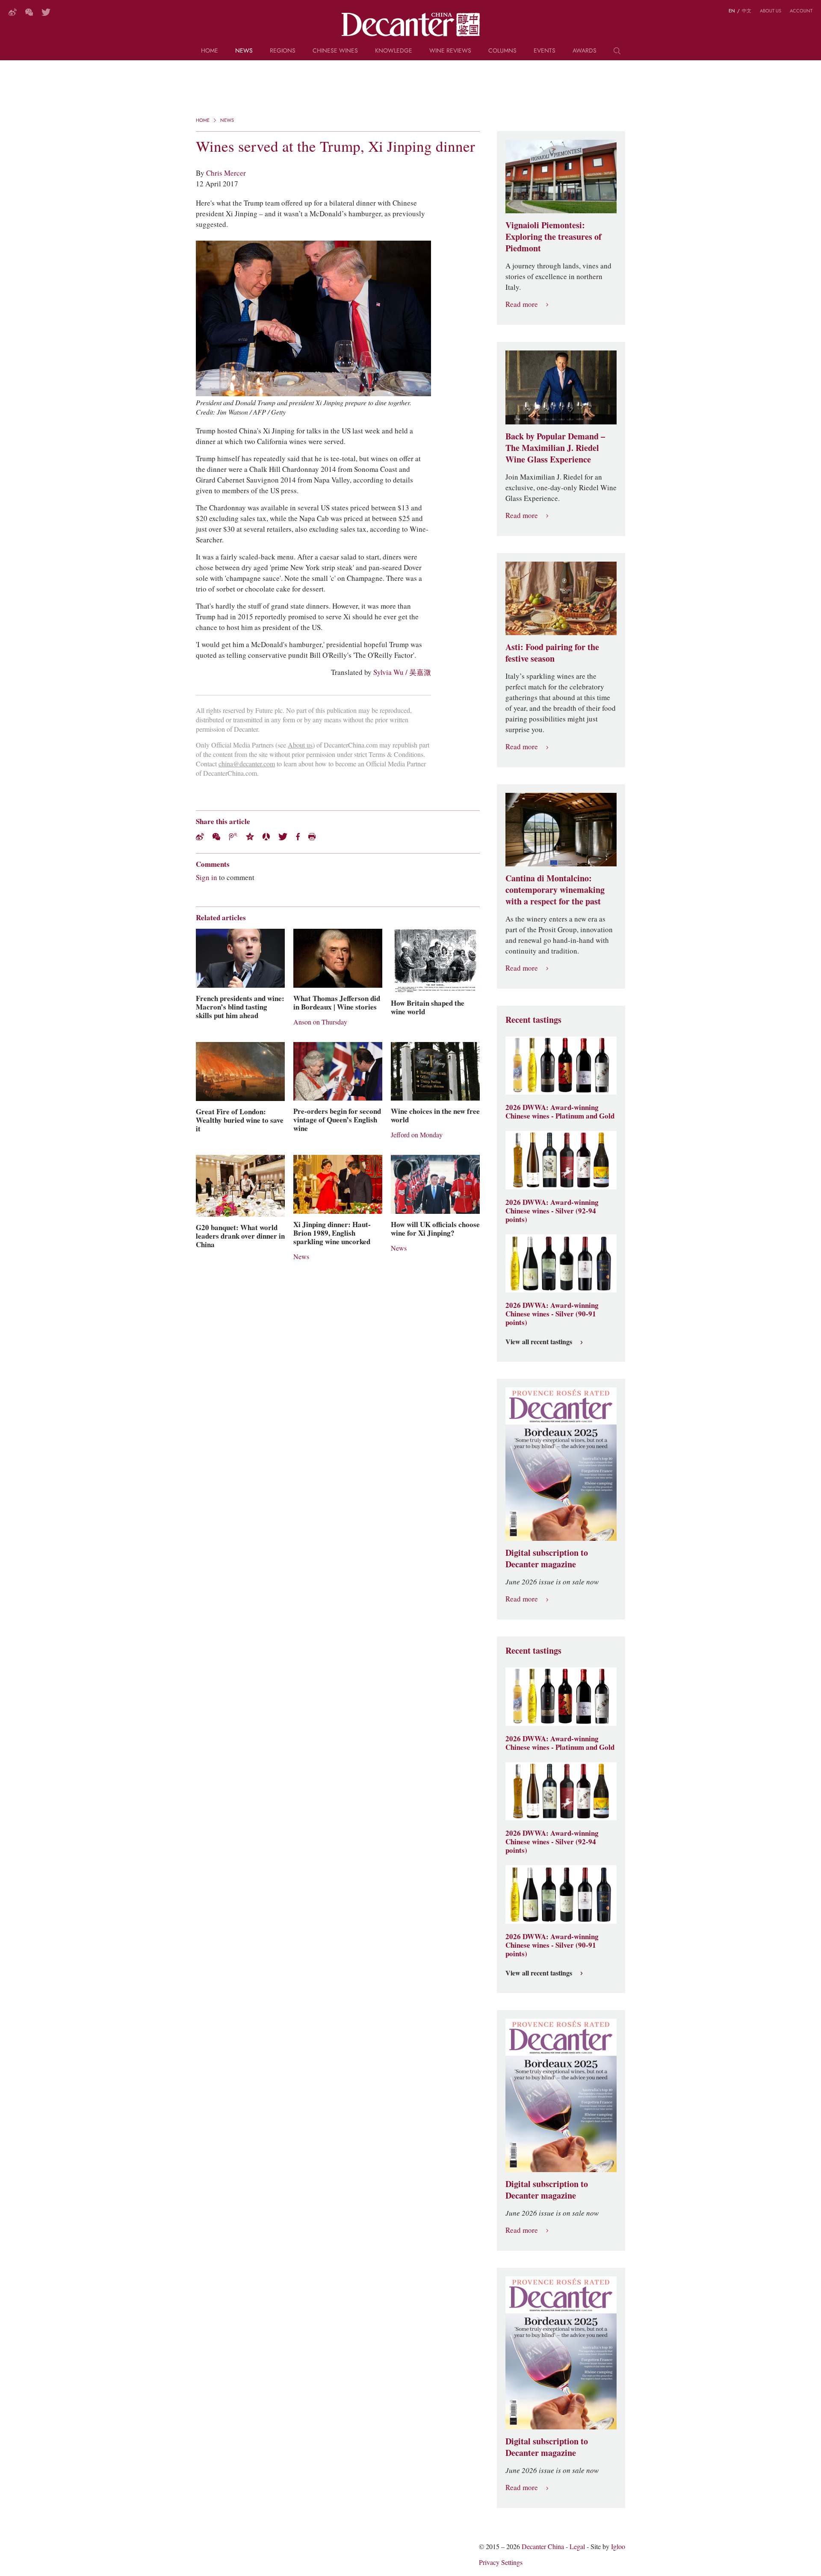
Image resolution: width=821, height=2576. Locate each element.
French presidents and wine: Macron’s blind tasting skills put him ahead (240, 1007)
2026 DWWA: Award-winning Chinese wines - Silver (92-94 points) (552, 1211)
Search (617, 54)
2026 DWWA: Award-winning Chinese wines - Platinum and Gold (560, 1112)
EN (732, 11)
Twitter (46, 12)
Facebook (298, 837)
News (244, 51)
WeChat (29, 12)
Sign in (207, 877)
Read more (522, 305)
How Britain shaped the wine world (428, 1007)
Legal (577, 2547)
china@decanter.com (247, 764)
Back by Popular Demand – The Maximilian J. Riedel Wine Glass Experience (555, 448)
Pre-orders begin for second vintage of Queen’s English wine (337, 1120)
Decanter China (411, 25)
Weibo (13, 12)
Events (545, 51)
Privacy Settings (501, 2563)
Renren (266, 837)
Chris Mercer (226, 173)
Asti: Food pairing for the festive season (552, 653)
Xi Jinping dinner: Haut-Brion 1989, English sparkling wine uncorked (332, 1233)
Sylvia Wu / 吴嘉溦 (402, 672)
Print (312, 837)
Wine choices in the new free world (435, 1116)
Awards (585, 51)
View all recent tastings (539, 1342)
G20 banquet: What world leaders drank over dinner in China (240, 1236)
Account (801, 11)
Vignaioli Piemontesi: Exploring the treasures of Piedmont (554, 237)
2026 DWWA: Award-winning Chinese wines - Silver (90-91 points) (552, 1314)
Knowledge (394, 51)
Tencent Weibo (233, 837)
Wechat (216, 837)
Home (210, 51)
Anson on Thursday (320, 1022)
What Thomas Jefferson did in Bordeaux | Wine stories (337, 1003)
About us (771, 11)
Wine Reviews (450, 51)
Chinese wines (335, 51)
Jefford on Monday (417, 1135)
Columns (502, 51)
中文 (747, 11)
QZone (250, 836)
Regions (283, 51)
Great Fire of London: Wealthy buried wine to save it (240, 1120)
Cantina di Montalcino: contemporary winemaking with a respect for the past (555, 890)
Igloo (618, 2547)
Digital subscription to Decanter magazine (547, 1559)
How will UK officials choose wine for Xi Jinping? (435, 1229)
